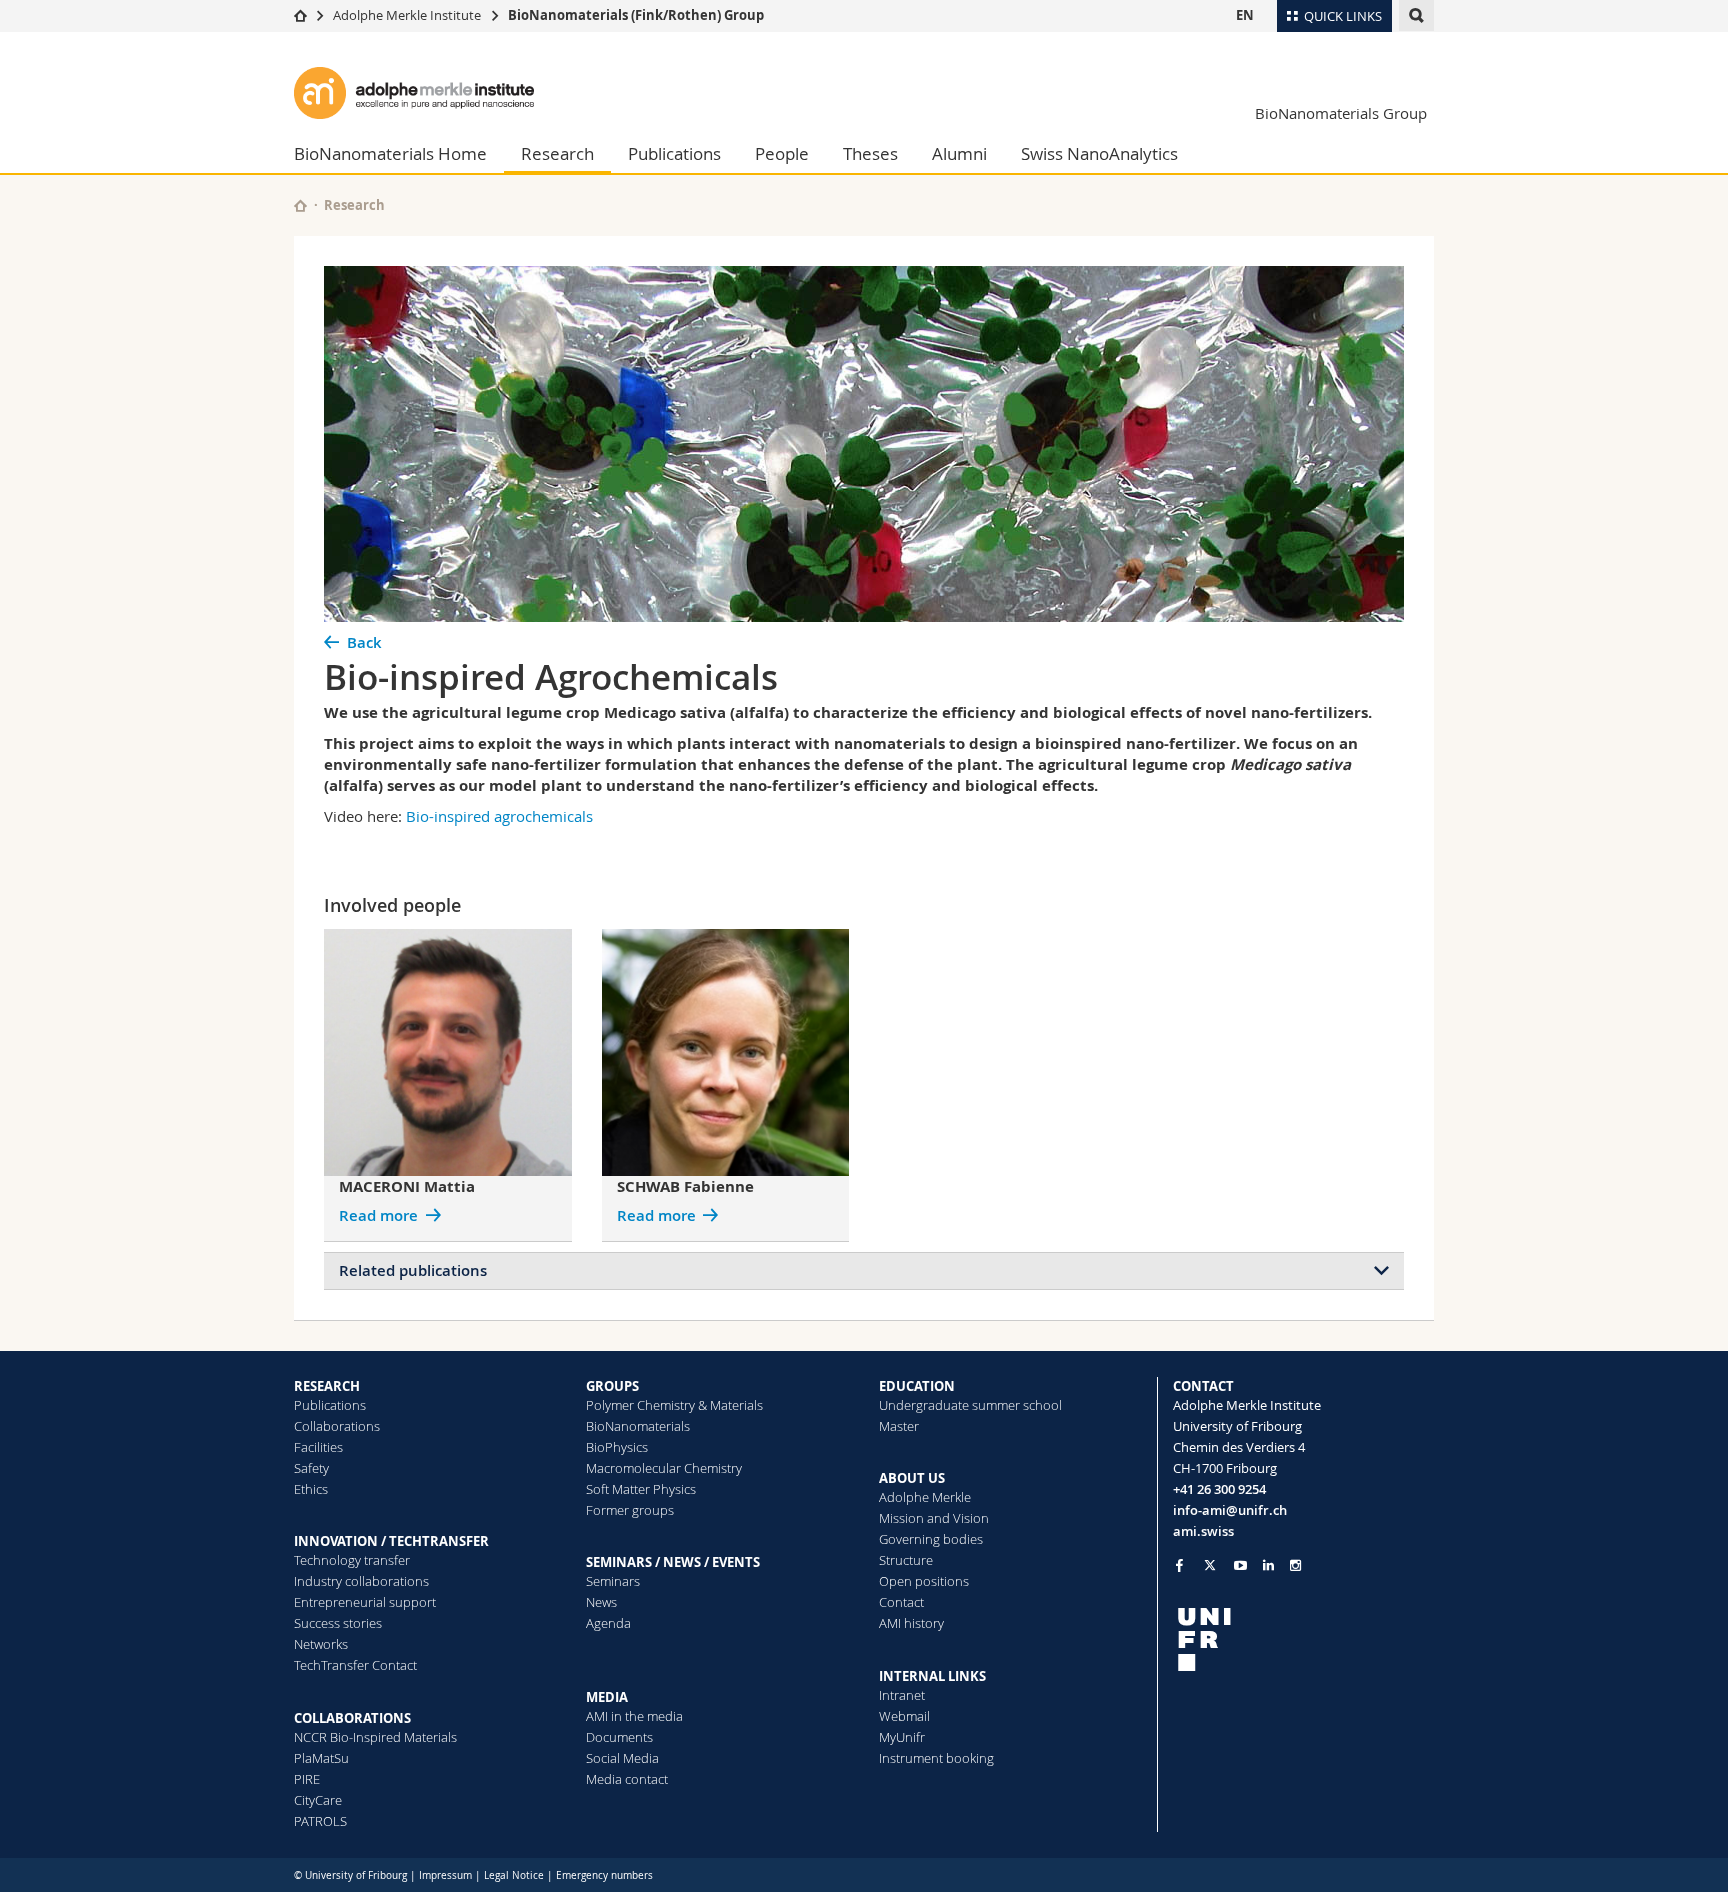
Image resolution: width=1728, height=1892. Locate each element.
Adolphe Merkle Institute (407, 15)
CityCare (318, 1800)
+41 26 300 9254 (1219, 1489)
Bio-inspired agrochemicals (499, 816)
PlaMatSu (321, 1758)
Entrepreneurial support (365, 1602)
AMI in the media (634, 1716)
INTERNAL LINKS (932, 1676)
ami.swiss (1203, 1531)
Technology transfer (352, 1560)
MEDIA (607, 1697)
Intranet (902, 1695)
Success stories (338, 1623)
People (782, 153)
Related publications (413, 1270)
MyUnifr (902, 1737)
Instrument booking (936, 1758)
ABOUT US (912, 1478)
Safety (311, 1468)
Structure (906, 1560)
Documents (619, 1737)
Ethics (311, 1489)
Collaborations (337, 1426)
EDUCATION (917, 1386)
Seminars (613, 1581)
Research (557, 153)
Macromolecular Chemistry (664, 1468)
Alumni (959, 153)
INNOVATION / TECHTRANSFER (391, 1541)
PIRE (307, 1779)
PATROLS (320, 1821)
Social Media (622, 1758)
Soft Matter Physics (641, 1489)
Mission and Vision (934, 1518)
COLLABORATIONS (352, 1718)
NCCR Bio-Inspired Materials (375, 1737)
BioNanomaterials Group (1341, 113)
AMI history (911, 1623)
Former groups (630, 1510)
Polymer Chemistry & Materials (674, 1405)
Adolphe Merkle (925, 1497)
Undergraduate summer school (970, 1405)
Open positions (924, 1581)
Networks (321, 1644)
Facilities (318, 1447)
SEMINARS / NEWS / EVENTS (673, 1562)
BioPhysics (617, 1447)
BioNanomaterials (638, 1426)
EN (1245, 15)
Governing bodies (931, 1539)
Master (899, 1426)
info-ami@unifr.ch (1230, 1510)
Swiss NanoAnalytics (1099, 153)
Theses (870, 153)
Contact (901, 1602)
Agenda (608, 1623)
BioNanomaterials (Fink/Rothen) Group (636, 15)
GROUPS (612, 1386)
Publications (674, 153)
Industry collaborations (361, 1581)
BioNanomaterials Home (390, 153)
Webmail (904, 1716)
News (601, 1602)
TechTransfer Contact (355, 1665)
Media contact (627, 1779)
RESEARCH (327, 1386)
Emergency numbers (604, 1875)
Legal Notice (514, 1875)
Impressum (445, 1875)
